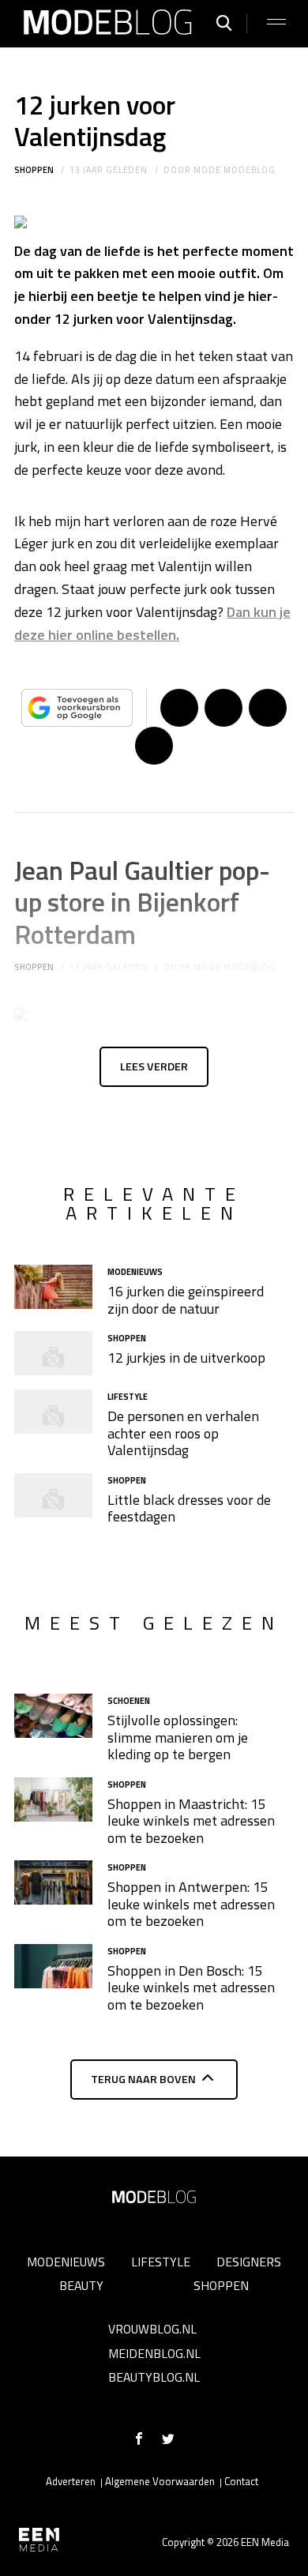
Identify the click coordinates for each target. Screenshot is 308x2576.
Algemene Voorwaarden (160, 2481)
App (154, 746)
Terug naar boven (143, 2079)
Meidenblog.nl (154, 2353)
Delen (179, 708)
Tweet (223, 708)
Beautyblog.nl (154, 2377)
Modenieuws (66, 2262)
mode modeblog (234, 170)
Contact (241, 2481)
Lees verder (154, 1066)
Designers (249, 2262)
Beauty (81, 2285)
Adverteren (71, 2481)
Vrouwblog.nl (152, 2329)
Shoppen (34, 170)
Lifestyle (161, 2262)
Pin (268, 708)
